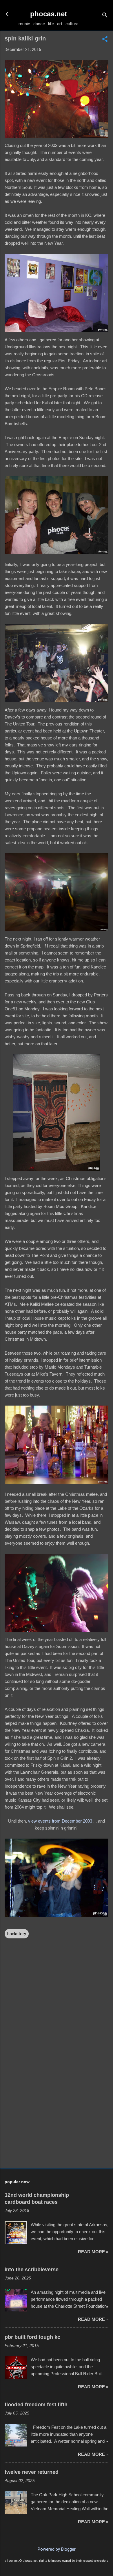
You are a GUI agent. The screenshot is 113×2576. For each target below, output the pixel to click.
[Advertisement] (57, 2118)
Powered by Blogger (57, 2549)
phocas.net (49, 14)
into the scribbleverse (32, 2270)
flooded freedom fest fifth (36, 2405)
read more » (93, 2252)
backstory (17, 1934)
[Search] (105, 16)
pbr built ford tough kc (32, 2337)
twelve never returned (32, 2472)
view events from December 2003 (60, 1821)
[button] (105, 40)
